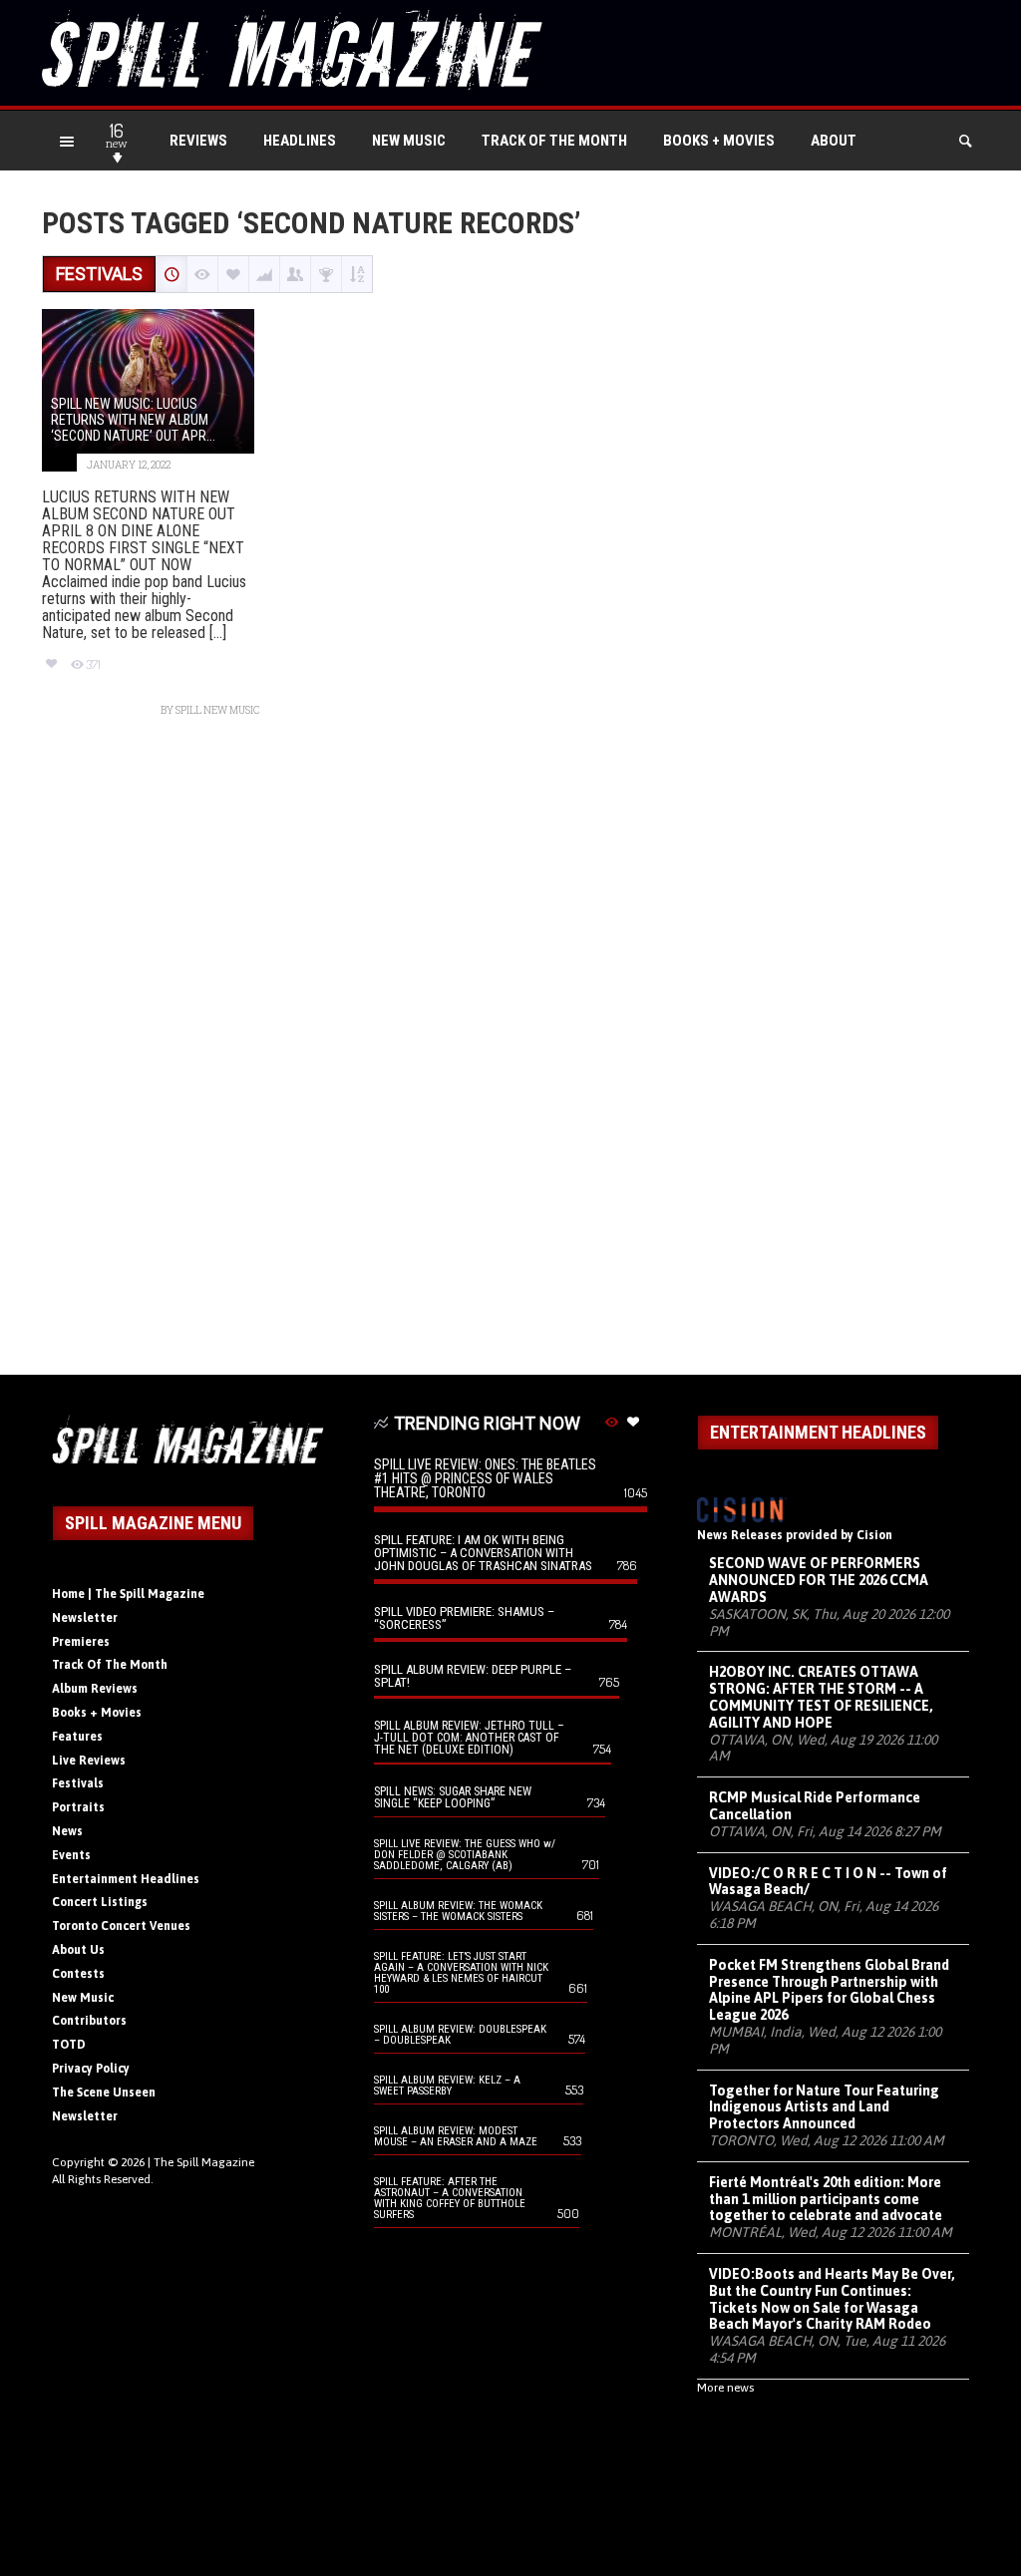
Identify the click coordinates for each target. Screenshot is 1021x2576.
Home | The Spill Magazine (128, 1594)
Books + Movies (719, 141)
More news (725, 2388)
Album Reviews (95, 1689)
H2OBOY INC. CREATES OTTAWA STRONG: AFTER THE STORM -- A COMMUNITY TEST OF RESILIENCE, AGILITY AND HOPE (821, 1697)
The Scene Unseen (104, 2093)
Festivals (78, 1783)
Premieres (81, 1642)
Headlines (300, 141)
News (67, 1831)
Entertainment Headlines (126, 1879)
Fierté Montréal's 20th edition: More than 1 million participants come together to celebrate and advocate (826, 2199)
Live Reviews (89, 1761)
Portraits (78, 1807)
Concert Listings (100, 1902)
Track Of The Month (554, 141)
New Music (409, 141)
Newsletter (85, 1618)
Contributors (89, 2021)
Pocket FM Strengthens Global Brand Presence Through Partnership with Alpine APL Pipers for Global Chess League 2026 (829, 1990)
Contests (78, 1974)
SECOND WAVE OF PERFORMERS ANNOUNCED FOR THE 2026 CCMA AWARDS (819, 1580)
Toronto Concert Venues (121, 1926)
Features (77, 1737)
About (834, 141)
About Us (78, 1950)
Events (71, 1855)
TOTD (69, 2045)
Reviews (198, 141)
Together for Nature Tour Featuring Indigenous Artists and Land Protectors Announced (824, 2107)
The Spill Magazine (204, 2162)
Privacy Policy (91, 2069)
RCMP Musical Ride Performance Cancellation (815, 1806)
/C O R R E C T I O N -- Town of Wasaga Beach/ (828, 1882)
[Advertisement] (510, 1056)
